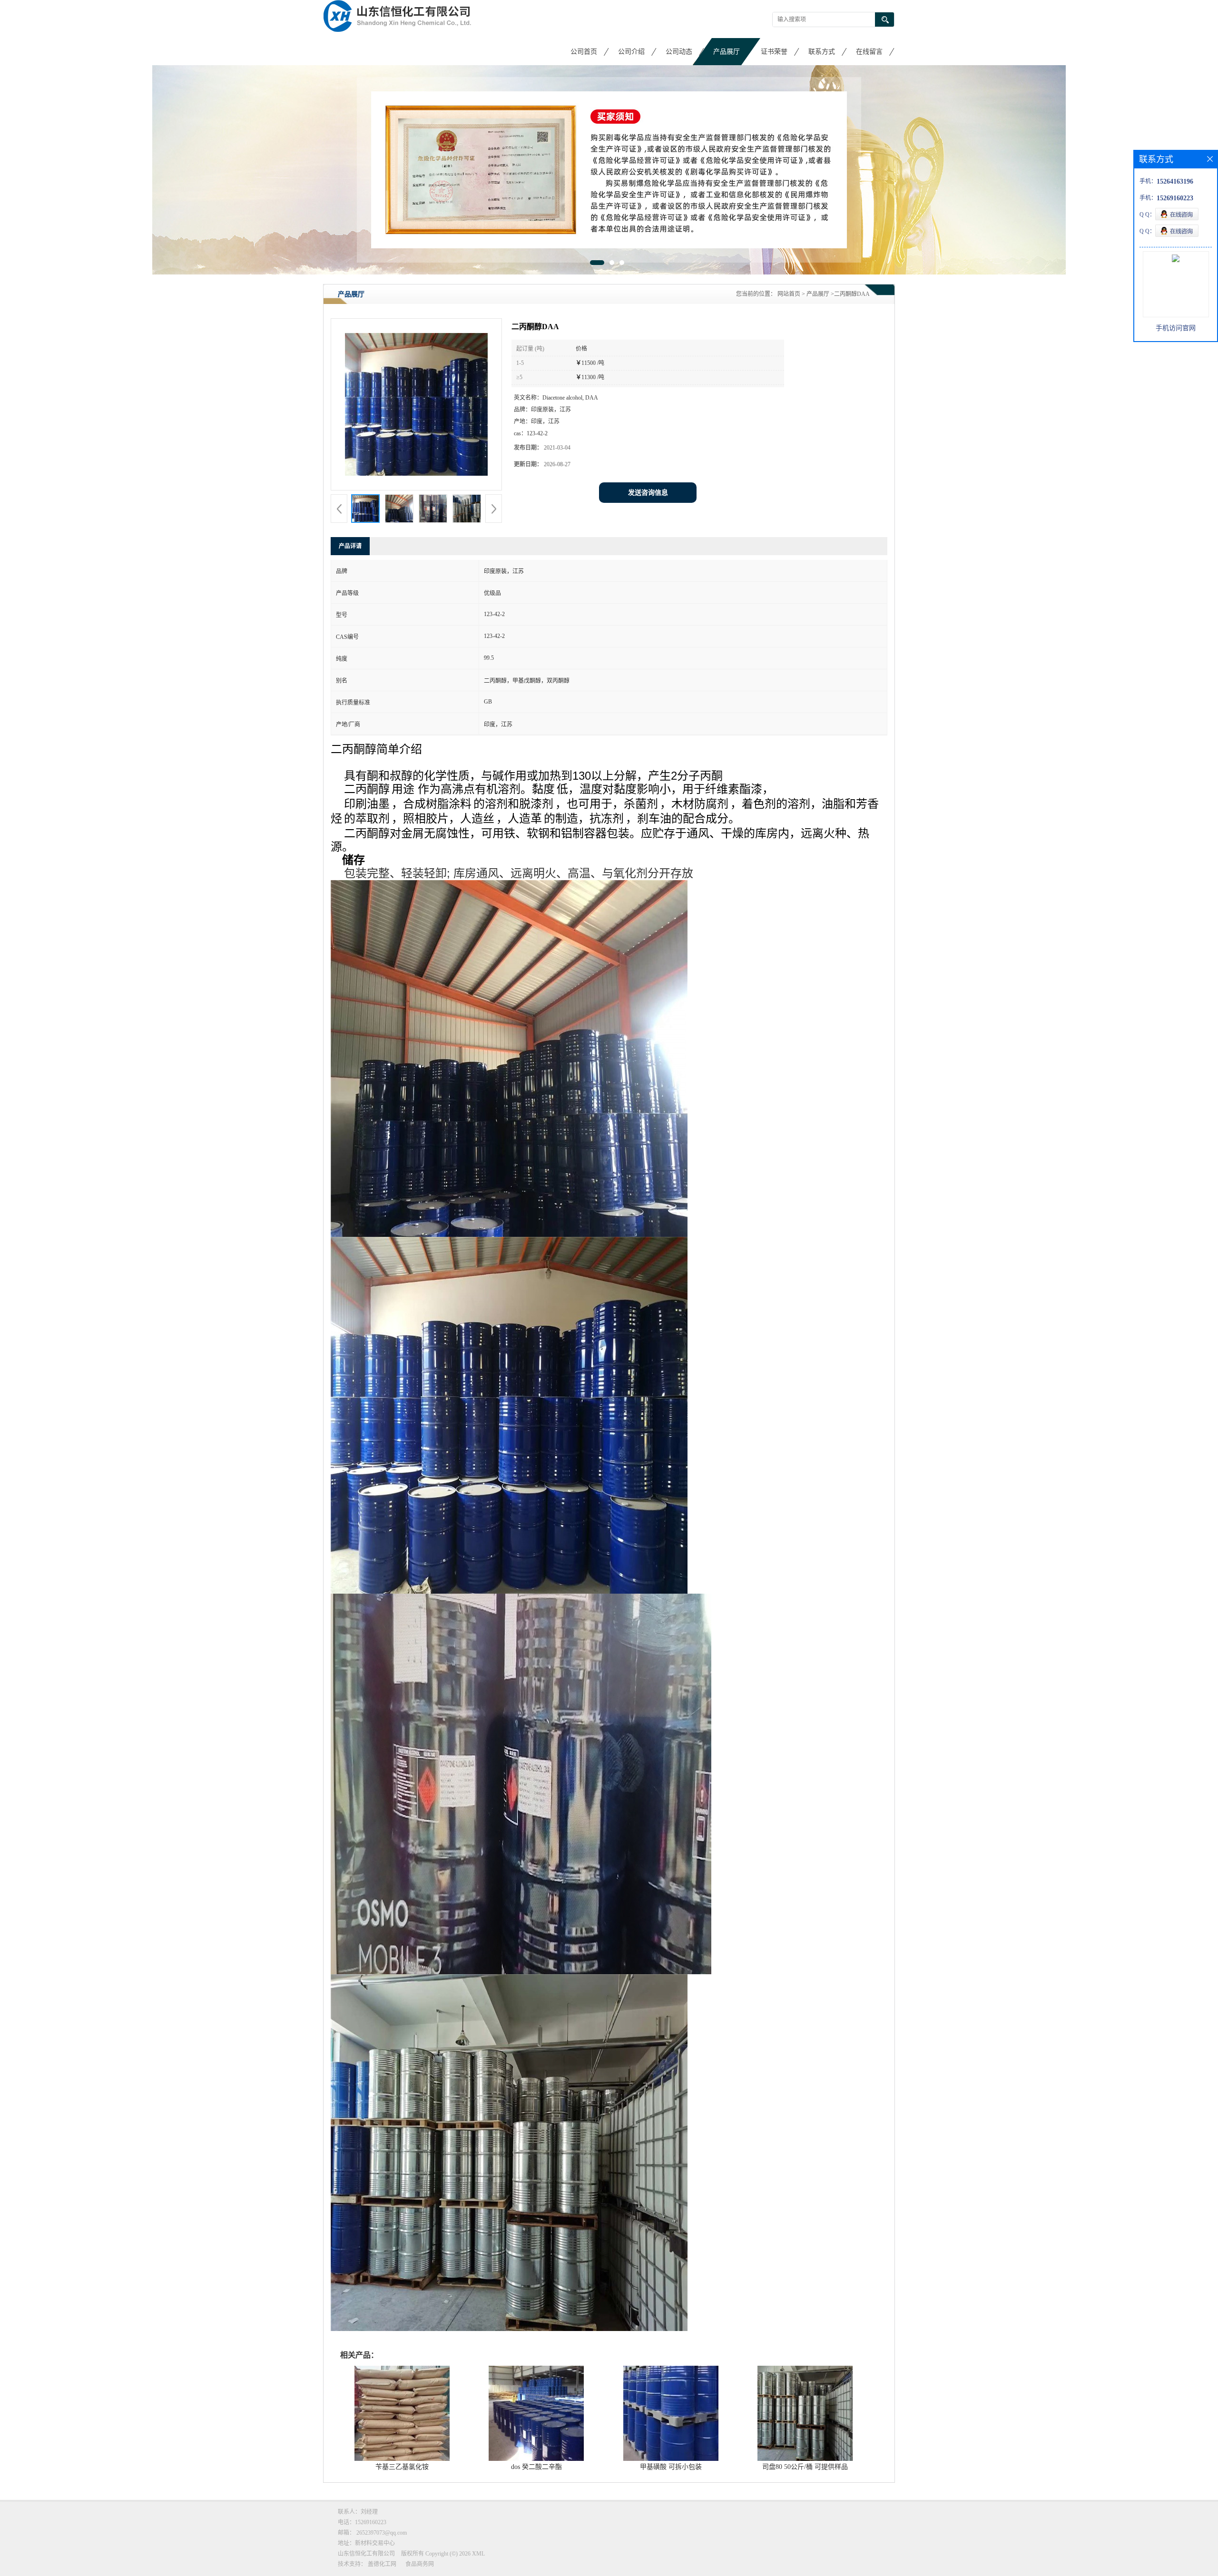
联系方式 (822, 52)
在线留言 (869, 52)
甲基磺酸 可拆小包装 (671, 2467)
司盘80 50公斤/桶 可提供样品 (805, 2467)
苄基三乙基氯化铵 (402, 2467)
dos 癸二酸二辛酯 (536, 2467)
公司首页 (584, 52)
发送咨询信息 (648, 493)
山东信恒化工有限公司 (366, 2554)
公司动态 (679, 52)
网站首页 (789, 294)
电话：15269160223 (362, 2522)
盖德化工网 (382, 2564)
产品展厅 (727, 52)
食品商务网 (420, 2564)
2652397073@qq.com (382, 2533)
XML (478, 2554)
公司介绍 (631, 52)
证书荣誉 (774, 52)
